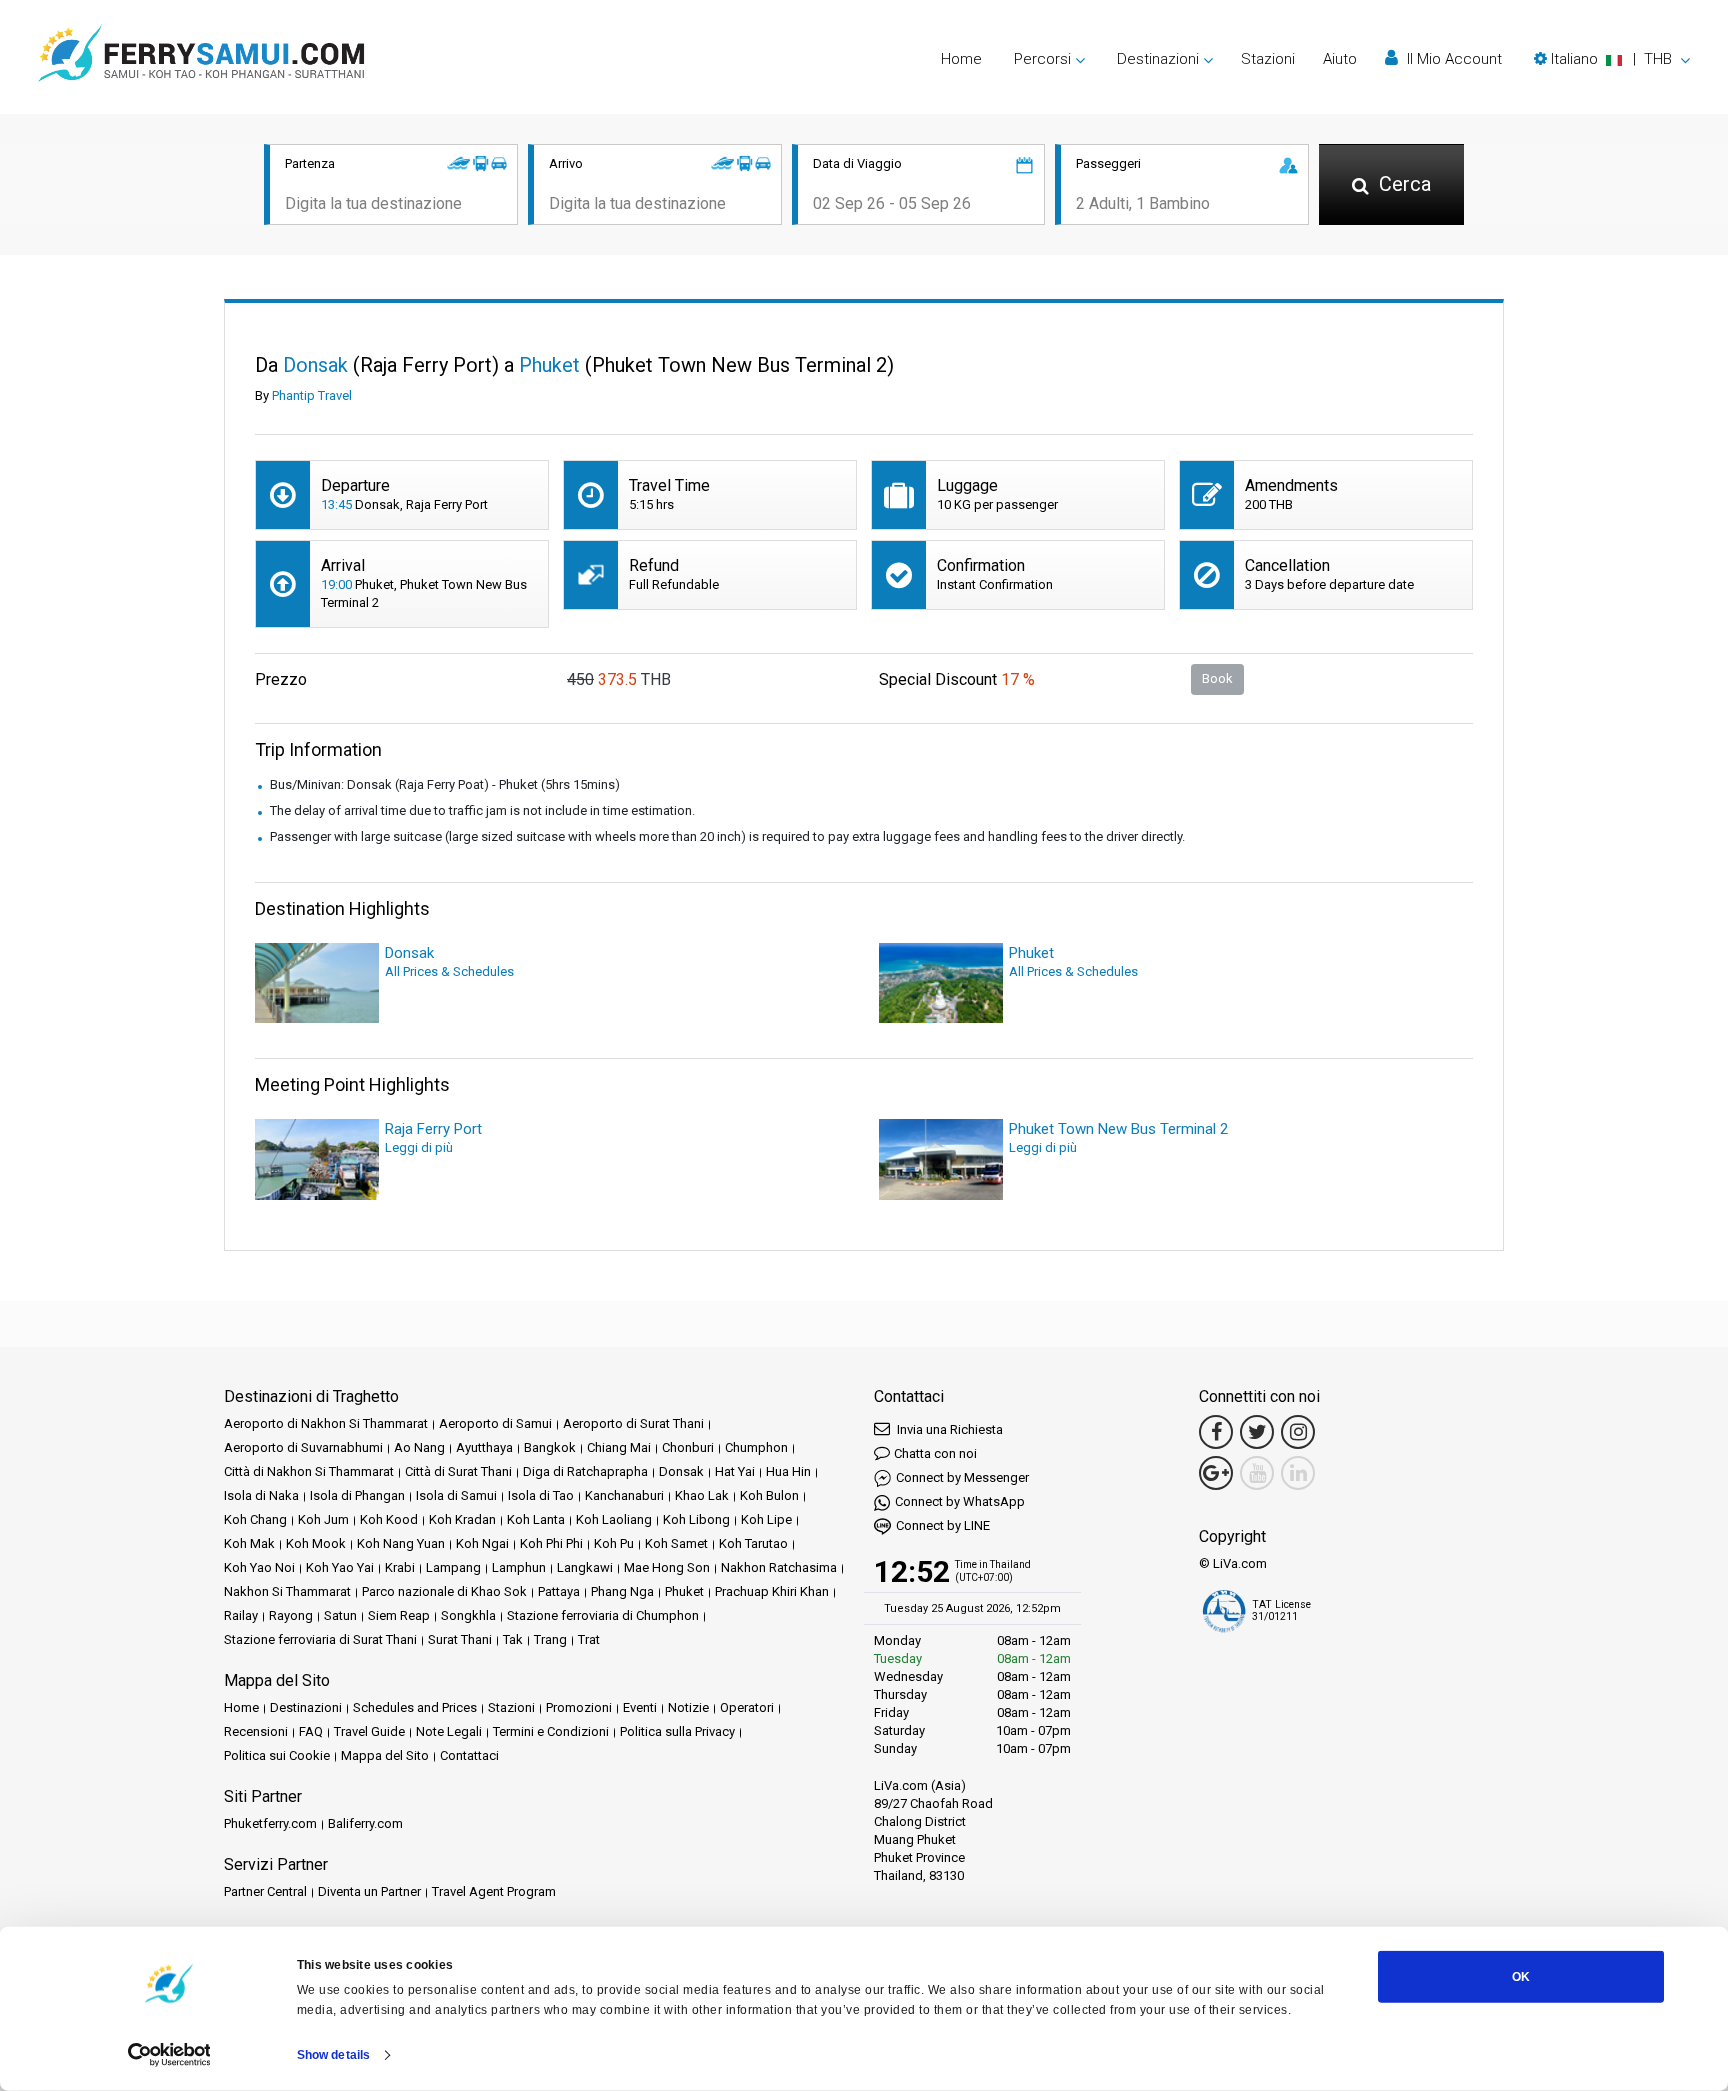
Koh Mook (316, 1543)
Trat (589, 1639)
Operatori (747, 1707)
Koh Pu (614, 1543)
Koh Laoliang (614, 1519)
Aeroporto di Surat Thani (633, 1423)
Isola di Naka (261, 1495)
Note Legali (449, 1731)
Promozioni (579, 1707)
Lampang (453, 1567)
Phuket (684, 1591)
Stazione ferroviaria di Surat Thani (320, 1639)
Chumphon (756, 1447)
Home (961, 59)
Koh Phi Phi (551, 1543)
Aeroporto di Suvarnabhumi (303, 1447)
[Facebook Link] (1216, 1432)
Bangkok (550, 1447)
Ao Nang (419, 1447)
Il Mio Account (1452, 59)
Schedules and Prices (415, 1707)
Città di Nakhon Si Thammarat (309, 1471)
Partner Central (265, 1891)
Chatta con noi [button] (935, 1453)
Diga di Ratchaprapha (585, 1471)
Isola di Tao (541, 1495)
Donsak (681, 1471)
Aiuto (1340, 59)
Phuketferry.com (270, 1823)
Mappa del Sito (385, 1755)
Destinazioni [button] (1158, 59)
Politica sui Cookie (277, 1755)
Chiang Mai (619, 1447)
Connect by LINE (943, 1525)
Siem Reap (399, 1615)
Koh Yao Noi (259, 1567)
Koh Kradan (462, 1519)
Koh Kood (389, 1519)
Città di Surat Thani (458, 1471)
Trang (550, 1639)
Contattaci (469, 1755)
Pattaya (559, 1591)
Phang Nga (622, 1591)
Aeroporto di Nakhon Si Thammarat (326, 1423)
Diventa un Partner (369, 1891)
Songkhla (468, 1615)
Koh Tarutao (753, 1543)
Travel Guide (369, 1731)
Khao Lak (702, 1495)
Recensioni (256, 1731)
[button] (1612, 59)
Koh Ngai (482, 1543)
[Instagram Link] (1298, 1432)
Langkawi (585, 1567)
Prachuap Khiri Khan (772, 1591)
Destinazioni (306, 1707)
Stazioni (1268, 59)
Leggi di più (419, 1147)
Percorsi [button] (1042, 59)
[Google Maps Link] (1216, 1473)
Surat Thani (460, 1639)
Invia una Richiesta (948, 1429)
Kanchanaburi (624, 1495)
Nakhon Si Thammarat (287, 1591)
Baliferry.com (365, 1823)
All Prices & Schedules (449, 971)
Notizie (688, 1707)
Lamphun (519, 1567)
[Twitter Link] (1257, 1432)
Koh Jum (323, 1519)
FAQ (311, 1731)
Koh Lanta (536, 1519)
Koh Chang (255, 1519)
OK (1521, 1977)
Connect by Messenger (962, 1477)
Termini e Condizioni (551, 1731)
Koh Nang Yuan (401, 1543)
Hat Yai (735, 1471)
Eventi (640, 1707)
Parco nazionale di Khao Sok (444, 1591)
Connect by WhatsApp (960, 1501)
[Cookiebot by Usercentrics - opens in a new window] (169, 2055)
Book (1217, 678)
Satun (340, 1615)
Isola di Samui (456, 1495)
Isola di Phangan (357, 1495)
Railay (241, 1615)
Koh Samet (676, 1543)
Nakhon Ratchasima (779, 1567)
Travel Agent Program (494, 1891)
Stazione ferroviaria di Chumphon (603, 1615)
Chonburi (688, 1447)
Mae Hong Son (667, 1567)
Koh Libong (696, 1519)
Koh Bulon (769, 1495)
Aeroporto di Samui (495, 1423)
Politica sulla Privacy (677, 1731)
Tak (513, 1639)
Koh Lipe (766, 1519)
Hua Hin (788, 1471)
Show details (333, 2055)
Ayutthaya (484, 1447)
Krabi (400, 1567)
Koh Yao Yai (340, 1567)
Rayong (291, 1615)
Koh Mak (249, 1543)
